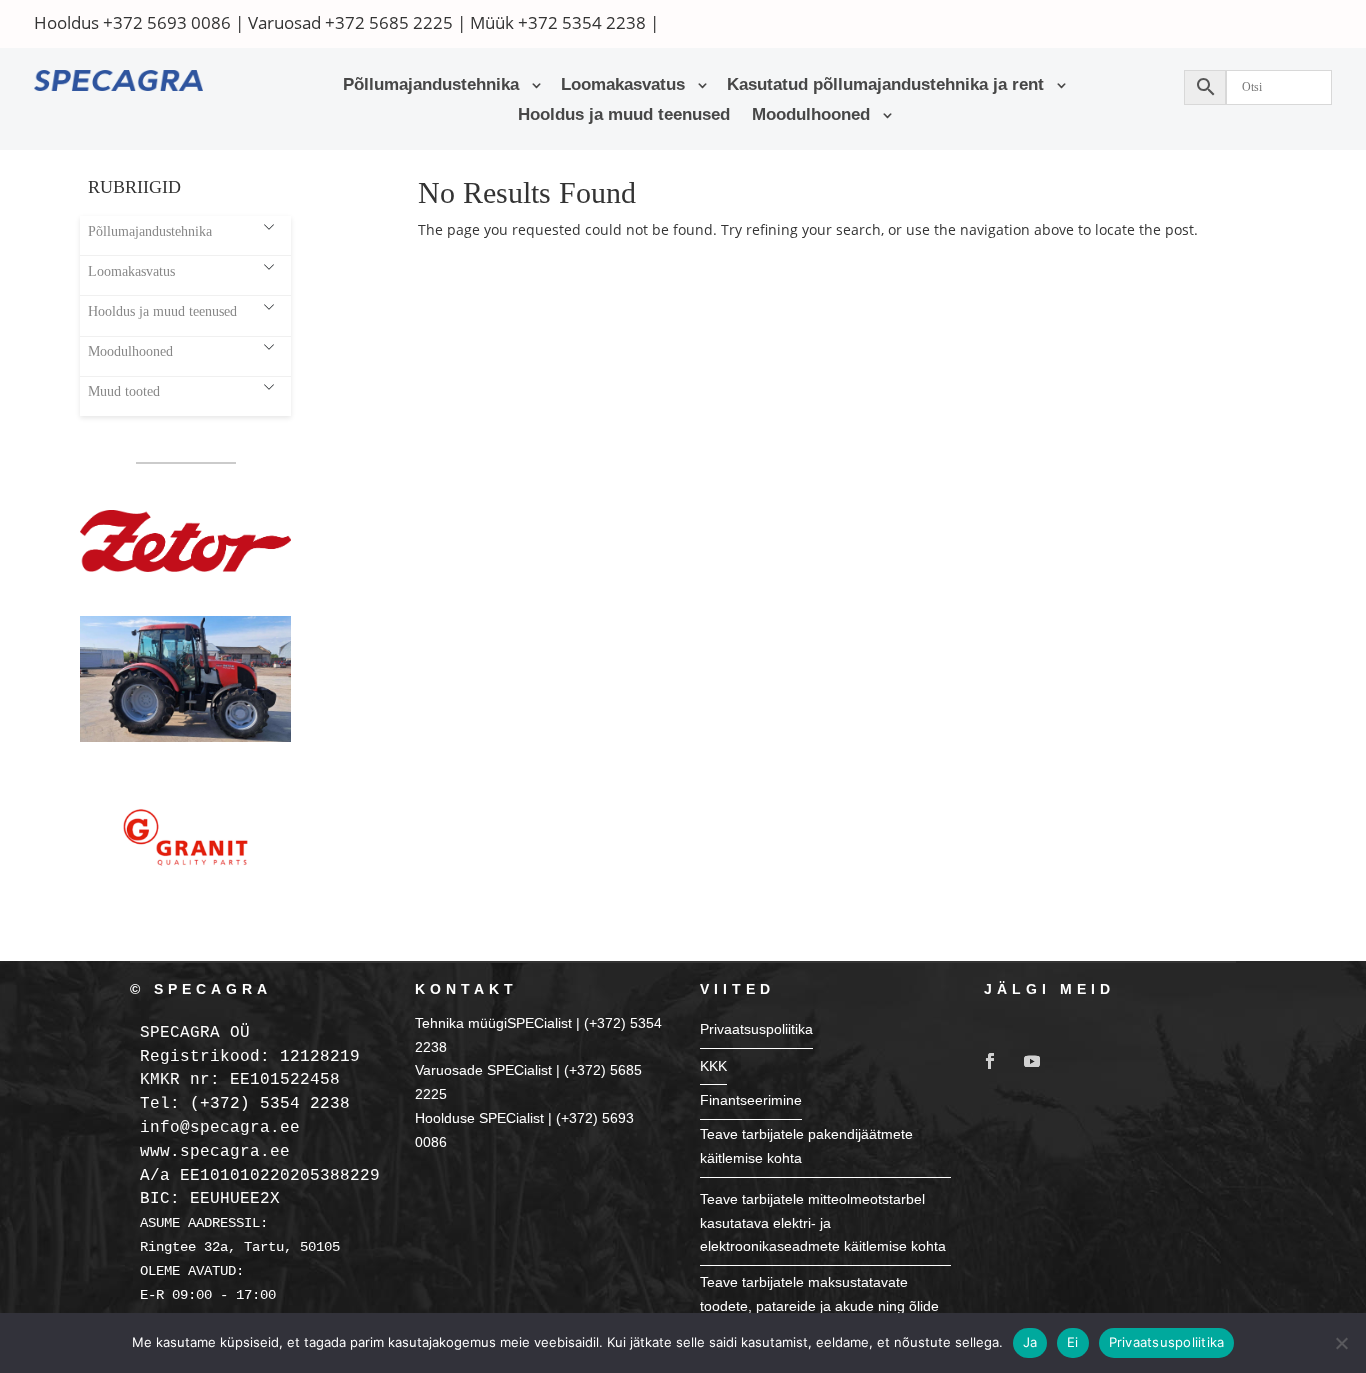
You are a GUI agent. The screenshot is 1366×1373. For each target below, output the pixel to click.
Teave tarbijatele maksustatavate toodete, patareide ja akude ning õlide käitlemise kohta (819, 1306)
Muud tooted (124, 391)
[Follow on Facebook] (990, 1061)
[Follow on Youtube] (1032, 1061)
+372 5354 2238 (582, 22)
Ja (1030, 1342)
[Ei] (1341, 1343)
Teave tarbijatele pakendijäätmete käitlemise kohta (806, 1146)
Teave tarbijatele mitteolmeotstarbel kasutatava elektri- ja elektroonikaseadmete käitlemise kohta (823, 1223)
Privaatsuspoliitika (756, 1029)
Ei (1073, 1342)
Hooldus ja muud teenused (624, 116)
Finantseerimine (751, 1100)
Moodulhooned (811, 116)
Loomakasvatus (623, 86)
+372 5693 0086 (167, 22)
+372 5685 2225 (389, 22)
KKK (713, 1066)
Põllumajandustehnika (431, 86)
